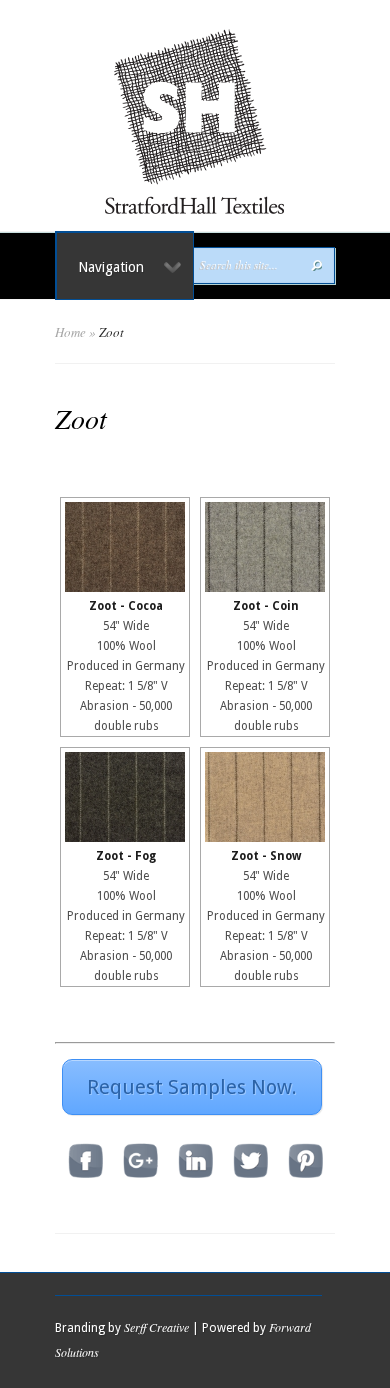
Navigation (111, 267)
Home (70, 332)
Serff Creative (156, 1327)
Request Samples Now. (192, 1087)
